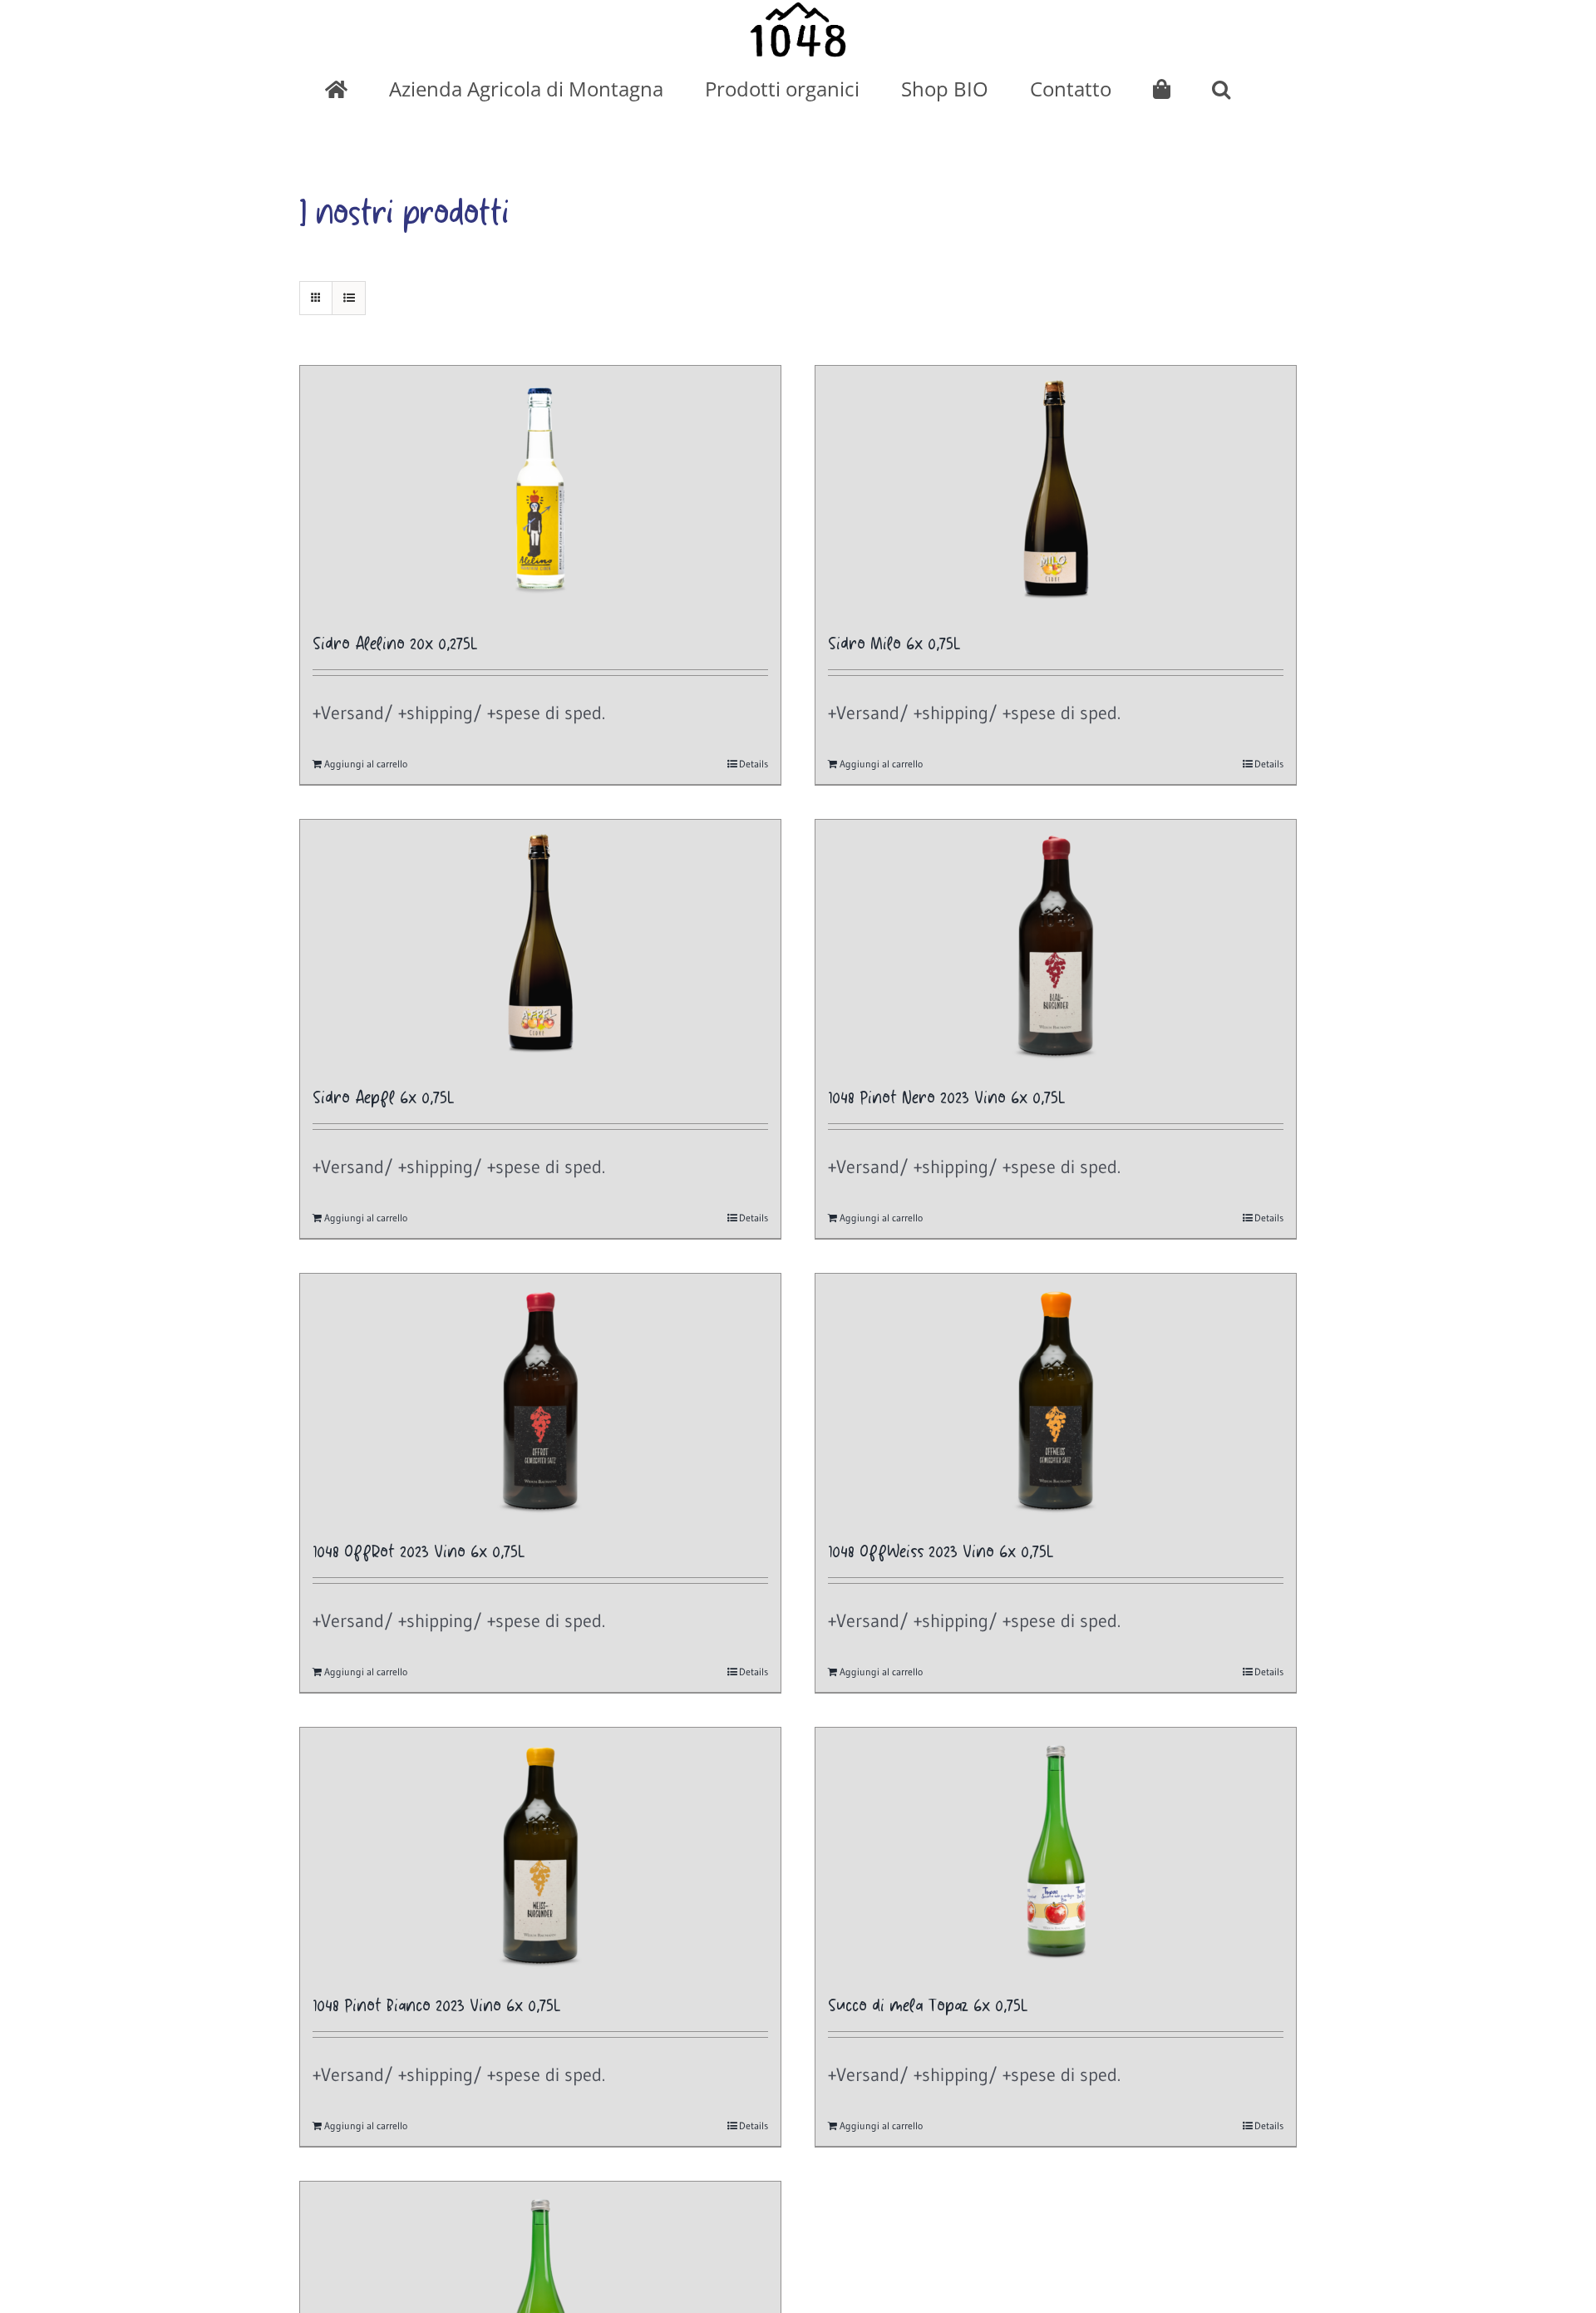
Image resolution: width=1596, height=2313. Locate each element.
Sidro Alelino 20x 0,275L (395, 645)
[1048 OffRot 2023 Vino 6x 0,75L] (540, 1398)
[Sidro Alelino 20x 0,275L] (540, 491)
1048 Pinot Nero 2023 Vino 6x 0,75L (947, 1099)
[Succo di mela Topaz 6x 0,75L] (1056, 1852)
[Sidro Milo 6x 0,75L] (1056, 491)
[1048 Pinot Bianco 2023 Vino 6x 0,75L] (540, 1852)
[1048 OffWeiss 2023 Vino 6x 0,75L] (1056, 1398)
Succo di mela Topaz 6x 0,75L (928, 2007)
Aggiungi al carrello (366, 764)
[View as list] (349, 298)
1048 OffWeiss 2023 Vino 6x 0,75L (941, 1553)
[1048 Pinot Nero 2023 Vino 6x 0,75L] (1056, 944)
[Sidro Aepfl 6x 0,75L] (540, 944)
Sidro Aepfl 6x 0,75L (384, 1099)
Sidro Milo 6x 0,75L (894, 645)
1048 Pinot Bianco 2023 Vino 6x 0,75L (437, 2007)
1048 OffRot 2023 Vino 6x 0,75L (419, 1553)
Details (754, 764)
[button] (1221, 89)
